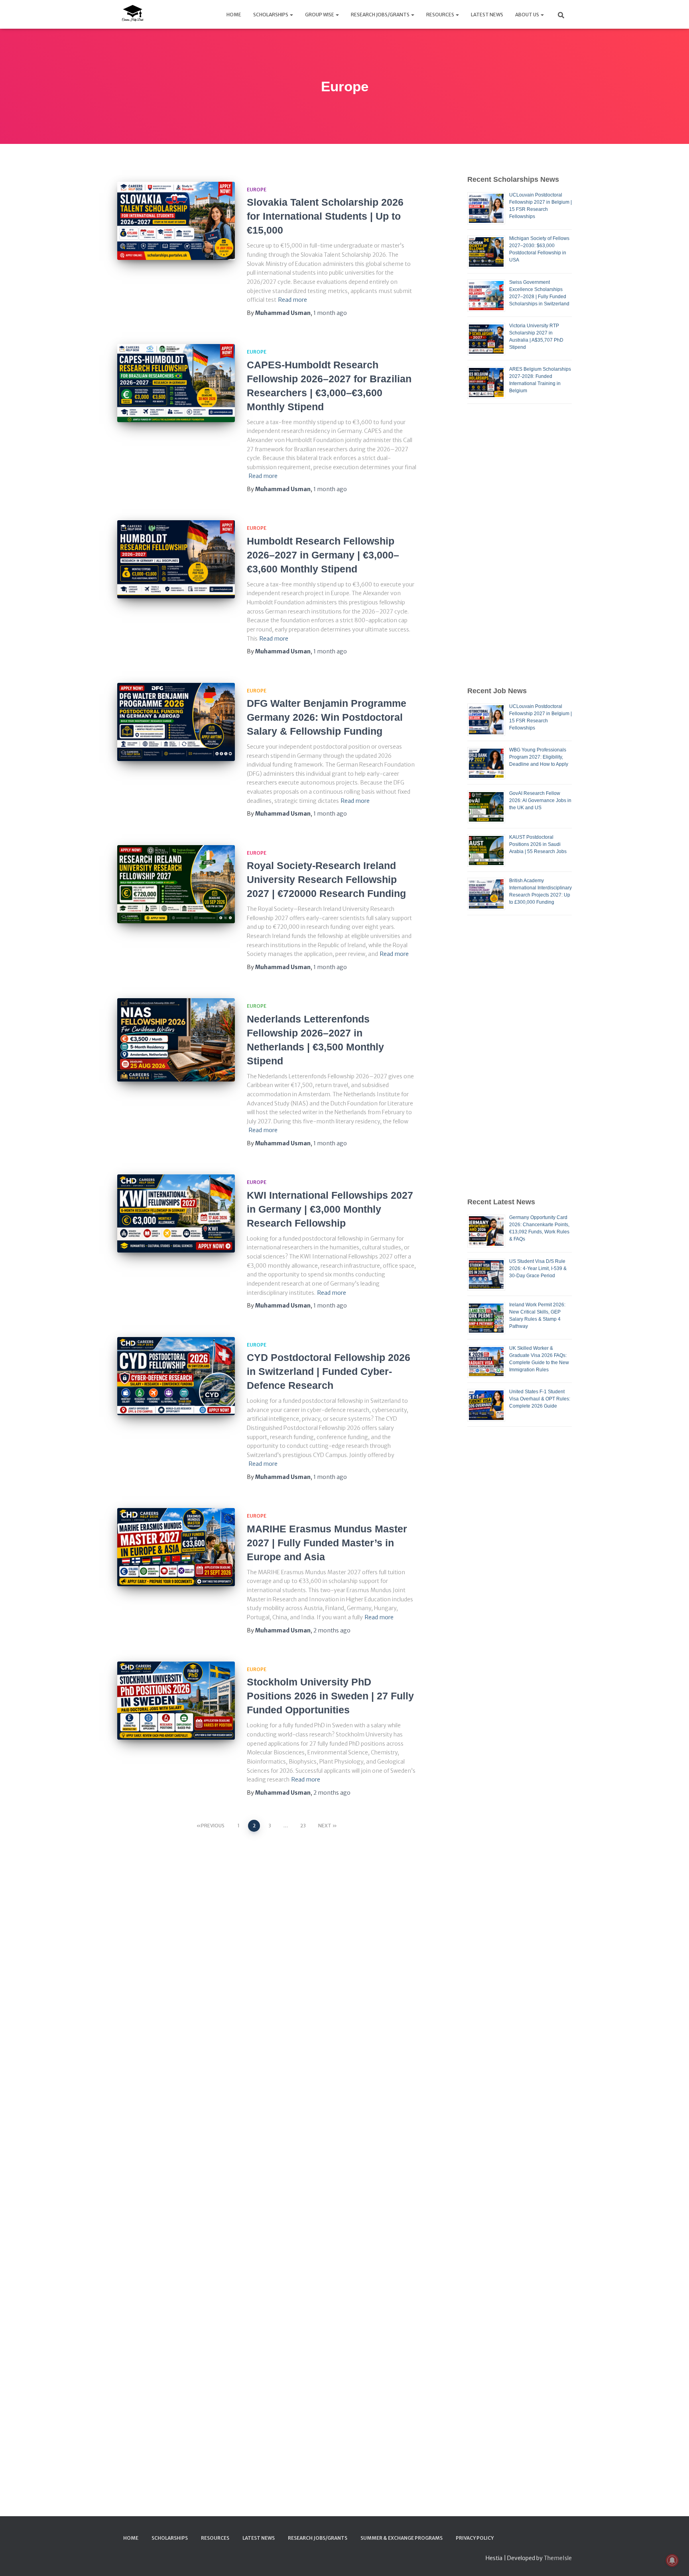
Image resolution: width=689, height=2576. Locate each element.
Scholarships (271, 15)
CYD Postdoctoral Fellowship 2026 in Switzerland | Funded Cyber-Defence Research (329, 1371)
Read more (293, 300)
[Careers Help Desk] (132, 14)
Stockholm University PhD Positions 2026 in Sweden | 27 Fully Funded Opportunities (330, 1696)
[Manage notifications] (672, 2560)
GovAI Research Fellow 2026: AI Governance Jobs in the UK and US (540, 800)
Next (325, 1826)
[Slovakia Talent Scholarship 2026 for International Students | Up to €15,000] (176, 221)
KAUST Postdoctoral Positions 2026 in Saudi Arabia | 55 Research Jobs (538, 844)
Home (234, 15)
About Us (528, 15)
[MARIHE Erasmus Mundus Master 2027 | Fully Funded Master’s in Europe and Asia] (176, 1547)
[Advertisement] (520, 545)
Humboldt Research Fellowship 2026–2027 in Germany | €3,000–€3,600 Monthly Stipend (323, 555)
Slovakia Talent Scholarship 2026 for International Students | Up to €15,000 (325, 216)
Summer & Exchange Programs (402, 2538)
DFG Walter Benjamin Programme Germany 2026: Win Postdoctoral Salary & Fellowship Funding (327, 717)
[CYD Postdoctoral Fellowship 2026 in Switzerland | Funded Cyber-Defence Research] (176, 1376)
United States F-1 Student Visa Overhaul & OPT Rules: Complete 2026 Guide (540, 1399)
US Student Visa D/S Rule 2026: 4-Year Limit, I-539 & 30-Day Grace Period (538, 1268)
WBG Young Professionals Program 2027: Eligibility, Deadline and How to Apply (539, 757)
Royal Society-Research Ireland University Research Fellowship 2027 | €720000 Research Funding (326, 879)
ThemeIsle (558, 2558)
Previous (213, 1826)
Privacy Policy (475, 2538)
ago (330, 313)
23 (303, 1826)
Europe (257, 190)
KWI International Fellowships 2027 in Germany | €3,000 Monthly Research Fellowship (330, 1209)
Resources (441, 15)
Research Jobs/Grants (381, 15)
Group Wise (320, 15)
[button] (291, 15)
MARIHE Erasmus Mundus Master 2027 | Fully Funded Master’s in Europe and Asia (327, 1543)
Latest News (487, 15)
